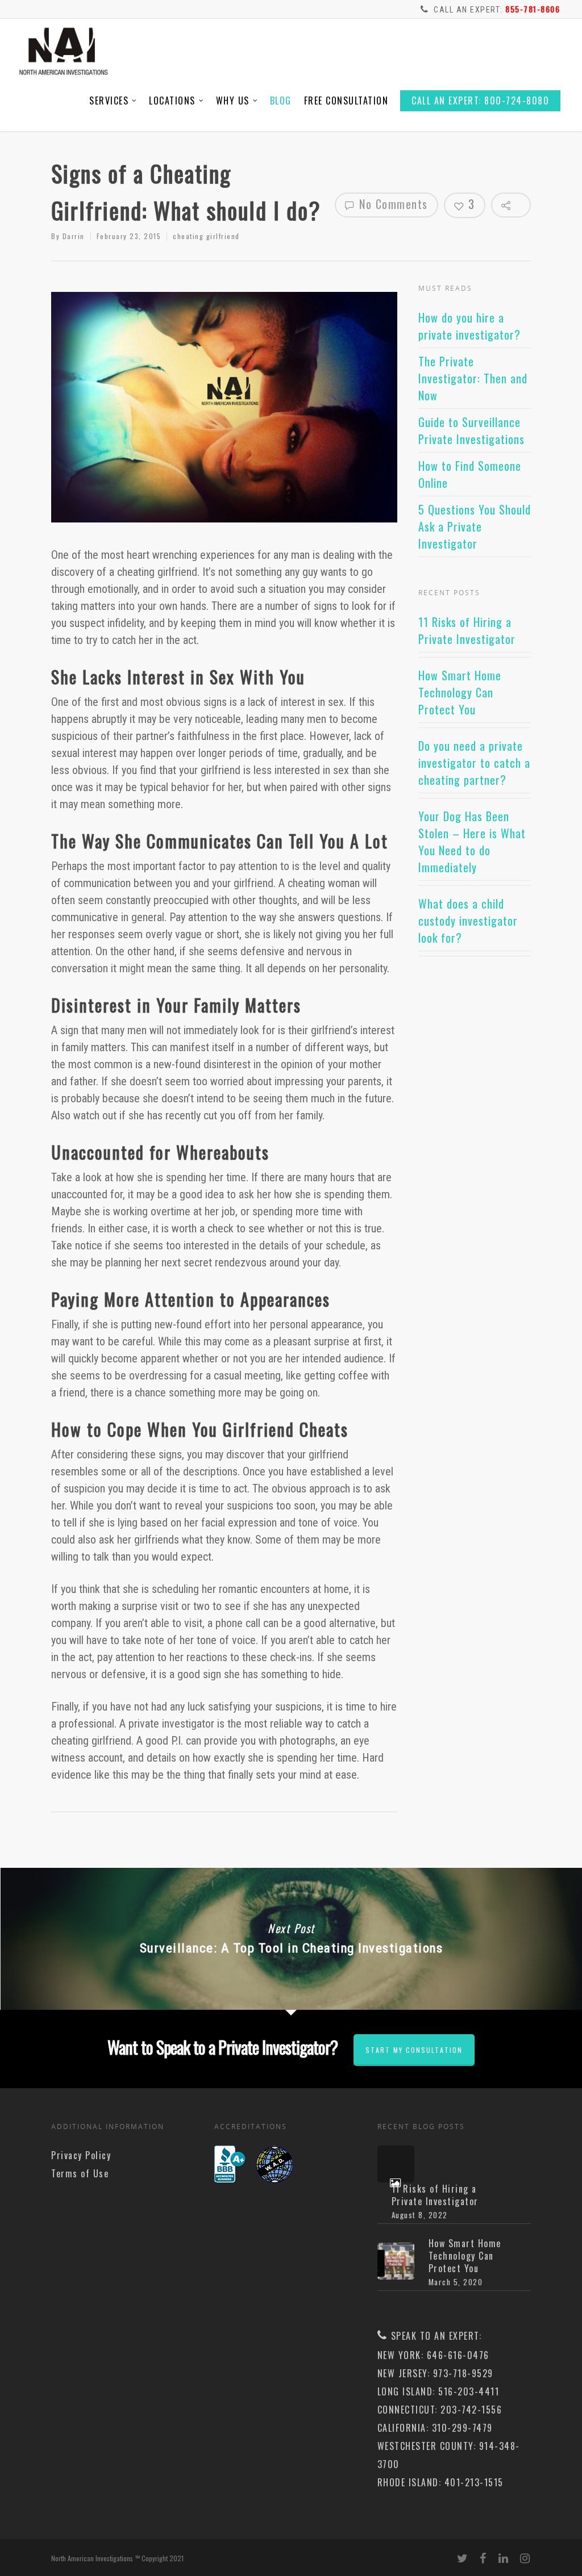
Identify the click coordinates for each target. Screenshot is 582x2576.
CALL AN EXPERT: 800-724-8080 (480, 101)
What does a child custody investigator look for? (468, 921)
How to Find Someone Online (470, 474)
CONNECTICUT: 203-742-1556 (440, 2410)
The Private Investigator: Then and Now (473, 378)
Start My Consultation (414, 2050)
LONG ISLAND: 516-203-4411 (438, 2391)
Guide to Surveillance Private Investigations (471, 430)
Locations (172, 101)
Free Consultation (346, 101)
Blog (281, 101)
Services (109, 101)
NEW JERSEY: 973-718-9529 (435, 2373)
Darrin (74, 236)
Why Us (233, 101)
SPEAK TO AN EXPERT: (436, 2336)
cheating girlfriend (206, 236)
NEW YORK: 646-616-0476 (433, 2355)
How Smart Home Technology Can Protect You (460, 692)
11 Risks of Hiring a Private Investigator (467, 630)
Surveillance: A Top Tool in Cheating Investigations (291, 1939)
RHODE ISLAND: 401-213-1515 (440, 2482)
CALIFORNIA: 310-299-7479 (435, 2428)
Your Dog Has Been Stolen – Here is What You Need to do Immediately (472, 842)
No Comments (392, 204)
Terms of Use (80, 2173)
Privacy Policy (81, 2155)
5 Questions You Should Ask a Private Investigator (475, 526)
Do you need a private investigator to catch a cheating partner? (474, 763)
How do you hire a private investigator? (469, 326)
